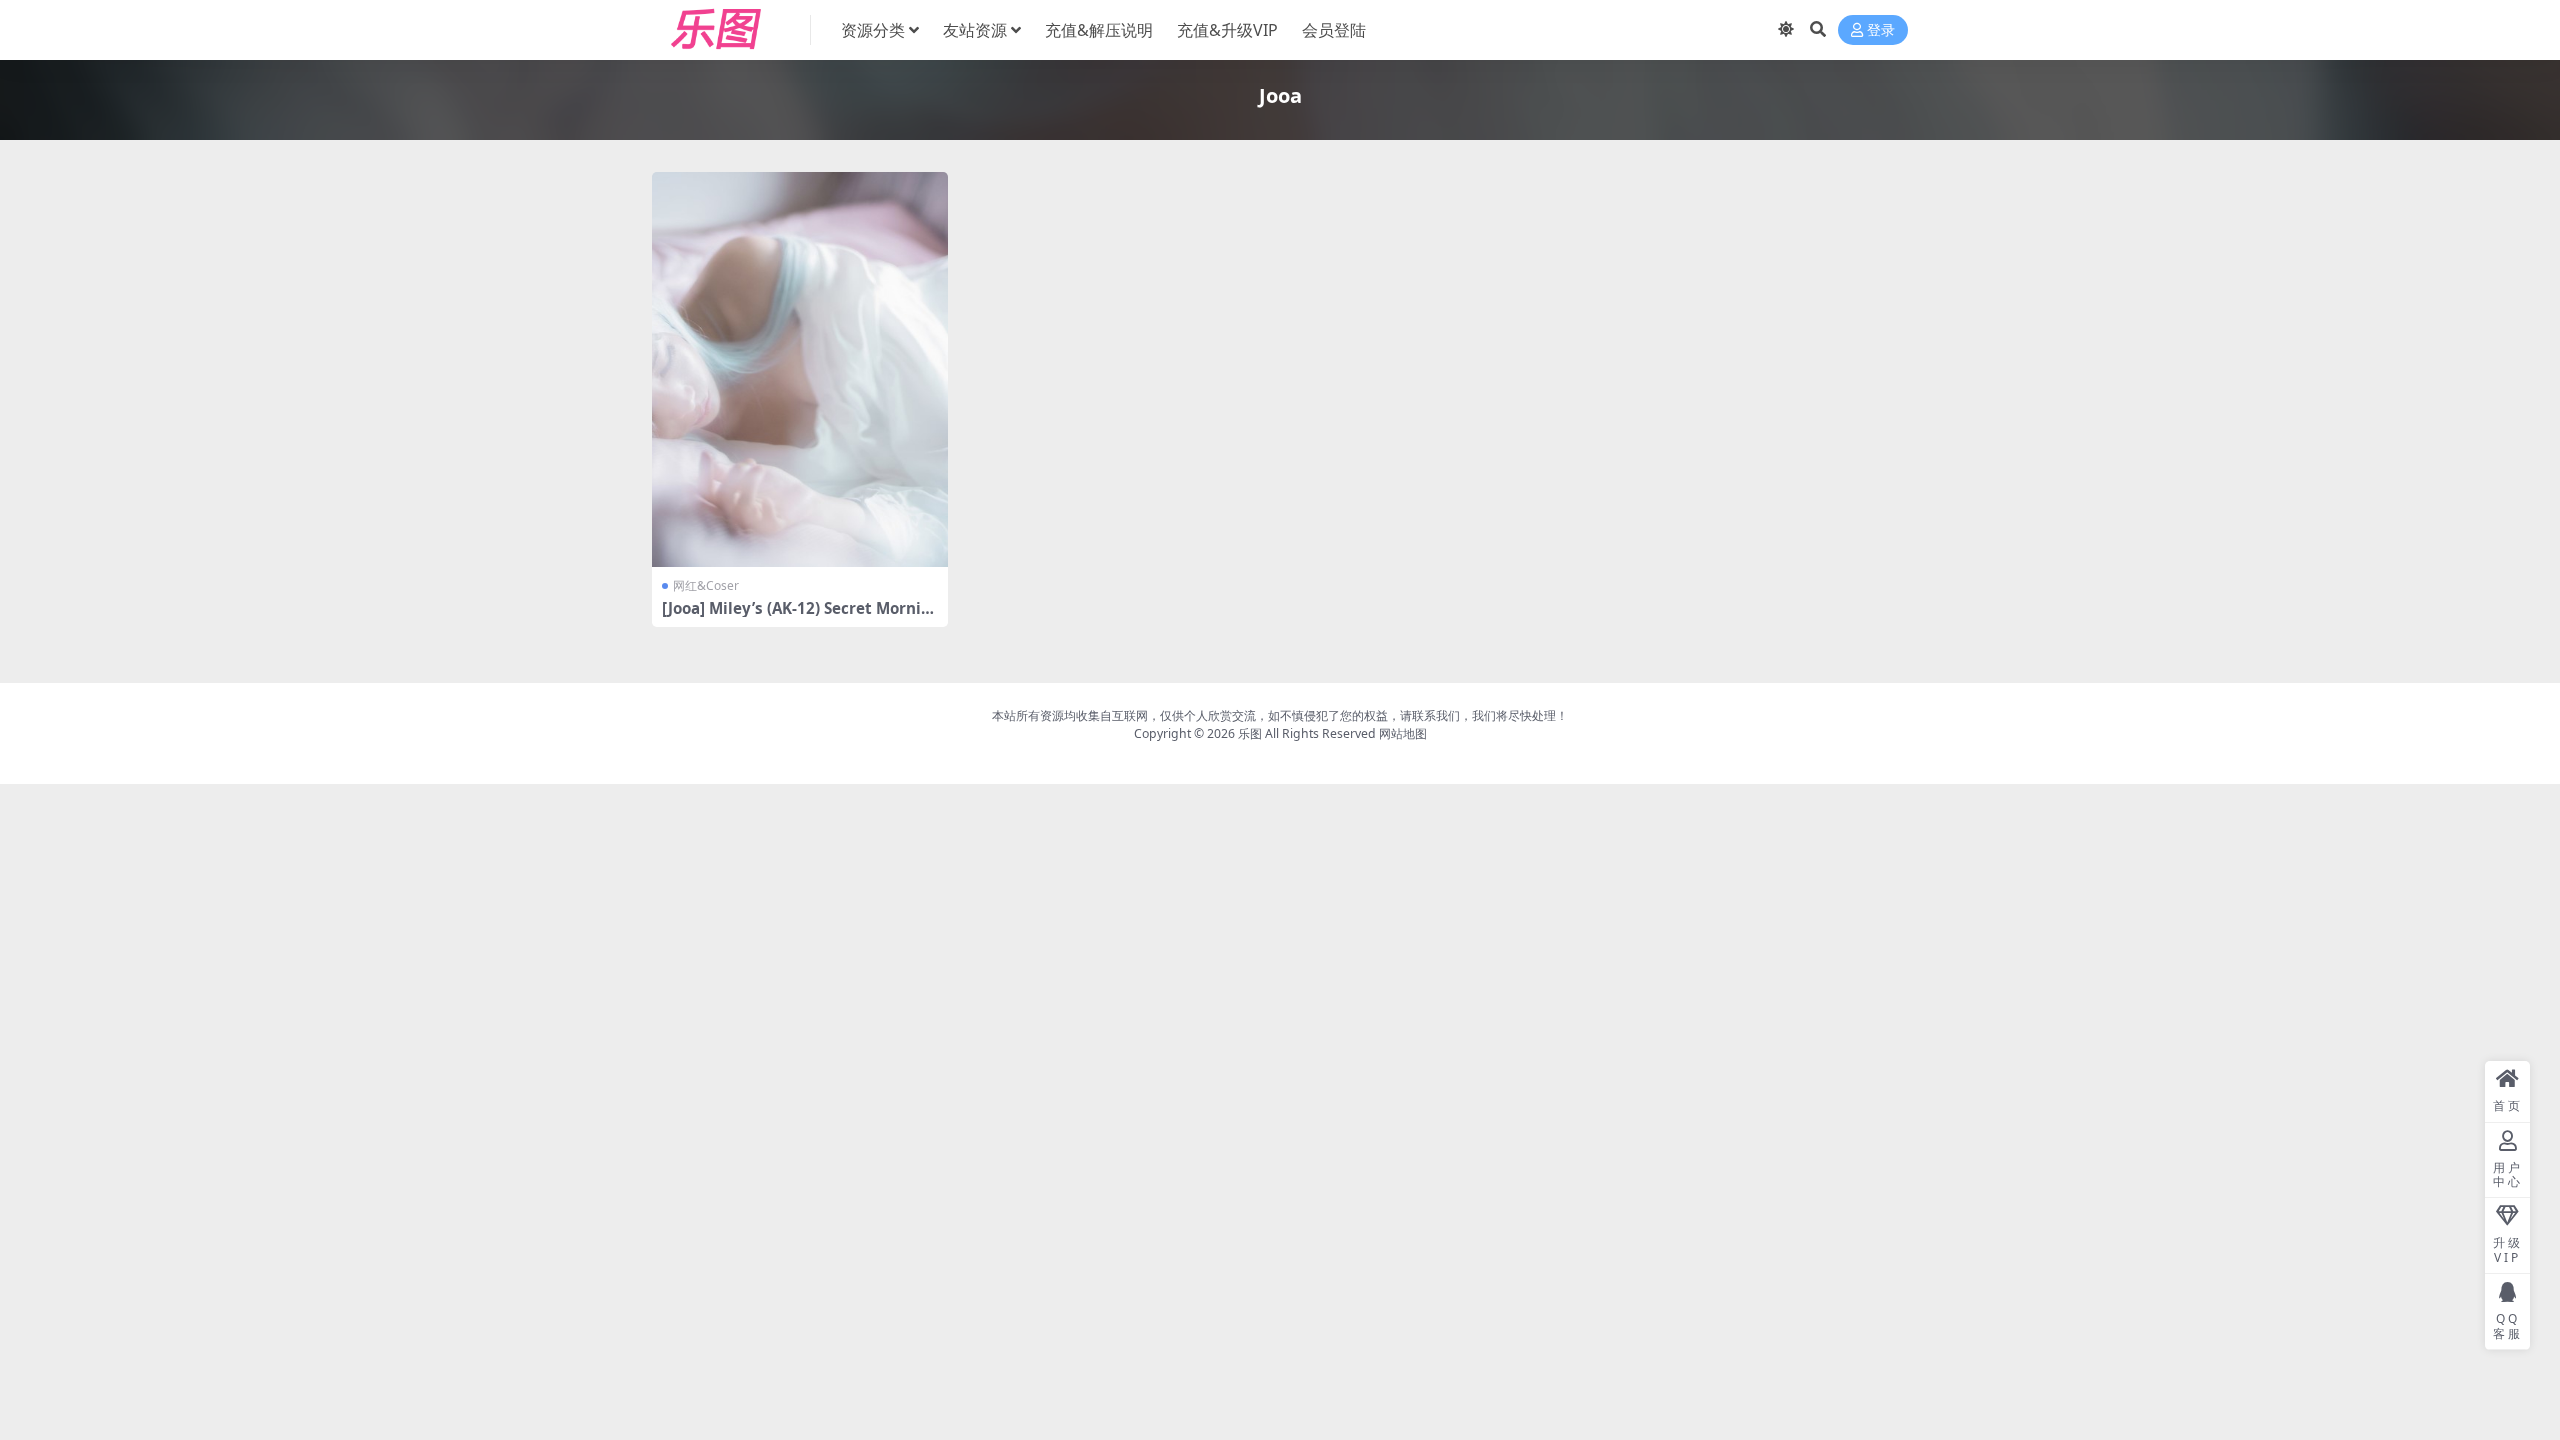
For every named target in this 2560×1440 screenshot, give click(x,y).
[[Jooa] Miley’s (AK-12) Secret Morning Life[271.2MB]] (800, 369)
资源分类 (873, 30)
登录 (1881, 30)
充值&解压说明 (1099, 30)
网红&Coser (706, 585)
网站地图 (1403, 733)
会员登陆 (1334, 30)
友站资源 (975, 30)
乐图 (1250, 733)
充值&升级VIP (1227, 30)
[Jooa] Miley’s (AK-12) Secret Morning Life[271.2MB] (796, 617)
